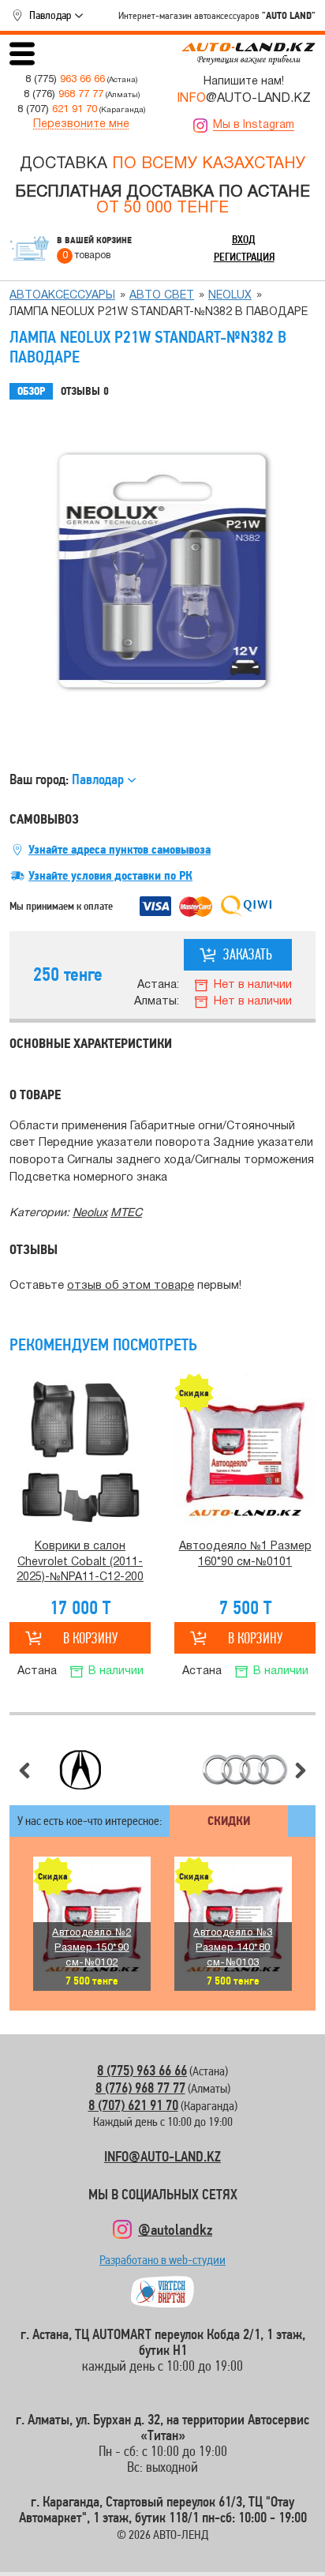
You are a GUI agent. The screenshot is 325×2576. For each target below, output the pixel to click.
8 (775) (65, 79)
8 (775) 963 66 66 (142, 2070)
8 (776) (64, 94)
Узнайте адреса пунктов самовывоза (120, 850)
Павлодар (50, 15)
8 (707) (57, 109)
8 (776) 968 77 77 (140, 2088)
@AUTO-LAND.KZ (244, 99)
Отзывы (85, 391)
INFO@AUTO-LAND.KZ (162, 2156)
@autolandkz (175, 2229)
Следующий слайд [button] (301, 1771)
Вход (244, 239)
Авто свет (162, 296)
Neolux (230, 296)
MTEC (126, 1213)
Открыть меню (22, 54)
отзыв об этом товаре (131, 1286)
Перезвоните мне (81, 124)
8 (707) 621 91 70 (133, 2105)
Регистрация (244, 257)
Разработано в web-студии (162, 2264)
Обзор (31, 391)
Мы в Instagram (254, 125)
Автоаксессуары (62, 296)
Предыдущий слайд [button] (24, 1771)
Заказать (248, 954)
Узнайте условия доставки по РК (110, 876)
